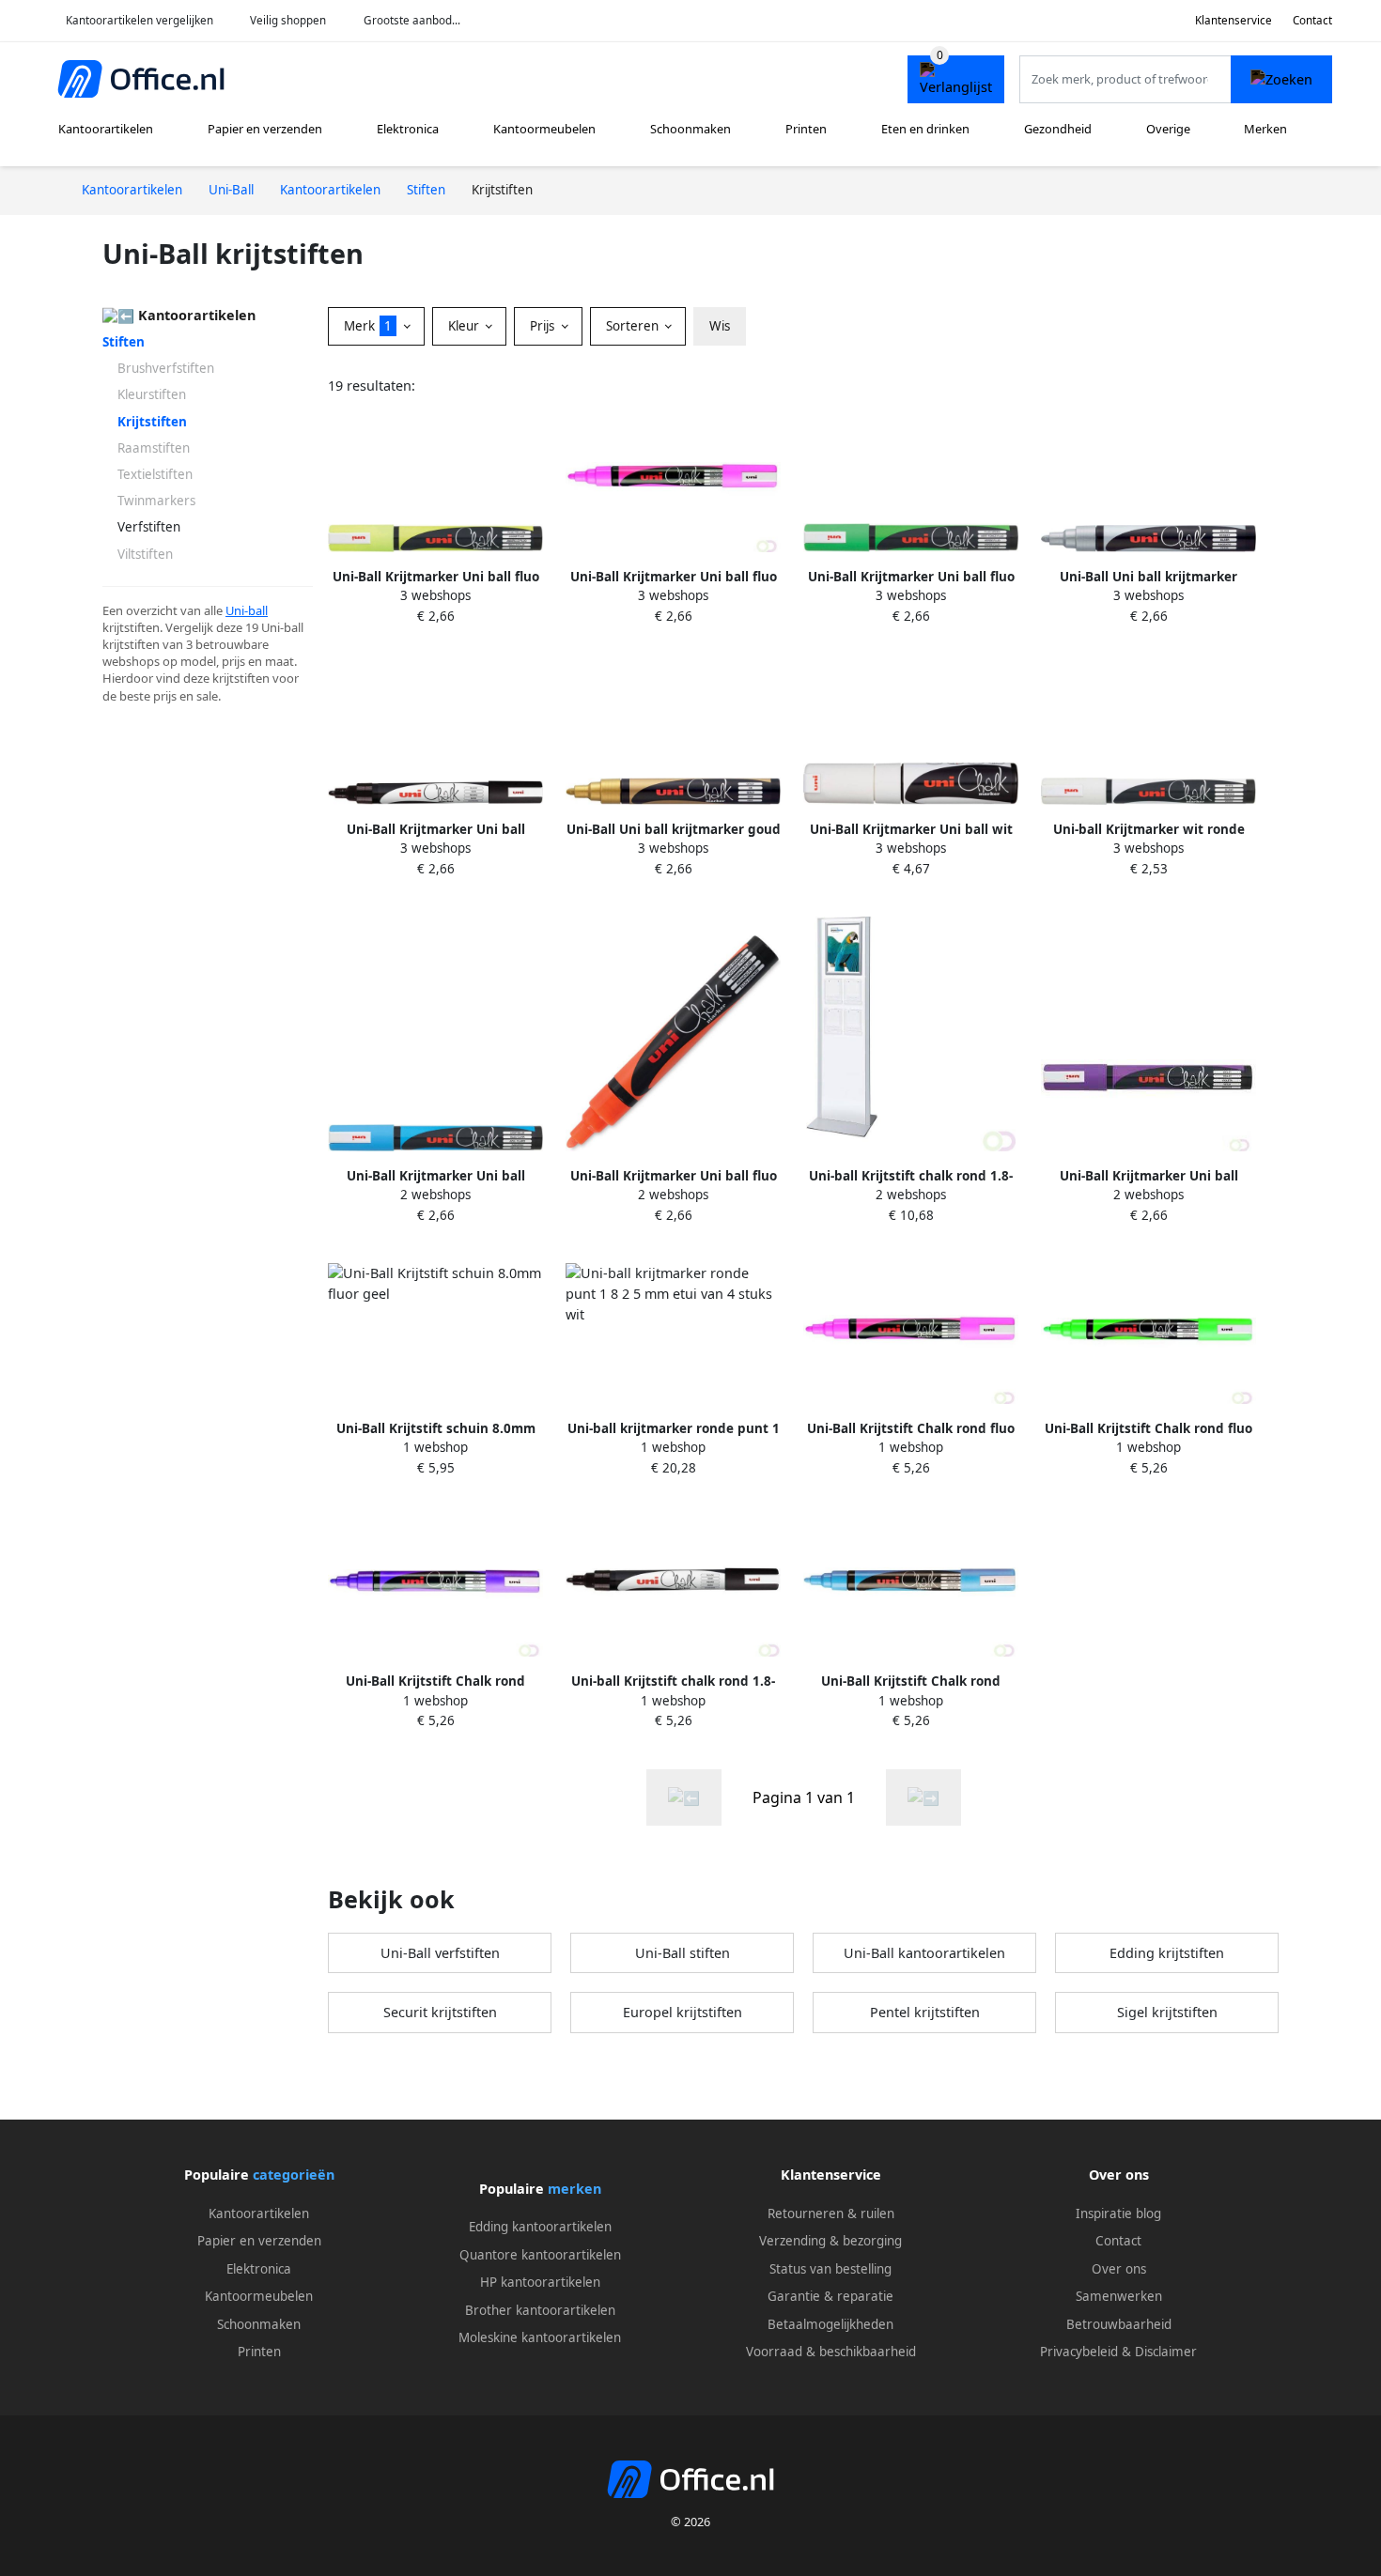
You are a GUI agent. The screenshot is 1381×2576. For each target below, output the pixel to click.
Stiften (124, 342)
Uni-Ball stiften (683, 1953)
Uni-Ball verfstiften (440, 1953)
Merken (1265, 129)
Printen (806, 129)
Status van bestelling (830, 2269)
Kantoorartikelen (106, 129)
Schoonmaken (690, 129)
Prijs (544, 326)
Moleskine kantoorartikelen (540, 2337)
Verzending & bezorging (830, 2241)
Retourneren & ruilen (831, 2214)
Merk (368, 326)
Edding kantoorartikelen (540, 2227)
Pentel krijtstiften (925, 2012)
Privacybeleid (1079, 2352)
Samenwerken (1119, 2296)
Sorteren (634, 326)
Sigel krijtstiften (1167, 2012)
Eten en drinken (925, 129)
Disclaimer (1166, 2352)
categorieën (294, 2175)
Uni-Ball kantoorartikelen (924, 1953)
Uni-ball (247, 610)
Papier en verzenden (265, 129)
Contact (1312, 20)
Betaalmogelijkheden (830, 2324)
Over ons (1119, 2269)
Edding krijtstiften (1167, 1953)
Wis (720, 326)
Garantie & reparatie (830, 2296)
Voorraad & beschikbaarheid (831, 2352)
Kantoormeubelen (544, 129)
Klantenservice (1234, 20)
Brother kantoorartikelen (540, 2310)
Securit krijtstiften (440, 2012)
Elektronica (408, 129)
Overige (1168, 129)
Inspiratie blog (1118, 2214)
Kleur (466, 326)
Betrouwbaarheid (1119, 2324)
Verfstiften (149, 527)
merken (574, 2189)
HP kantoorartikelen (540, 2282)
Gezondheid (1058, 129)
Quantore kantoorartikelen (540, 2255)
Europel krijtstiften (683, 2012)
